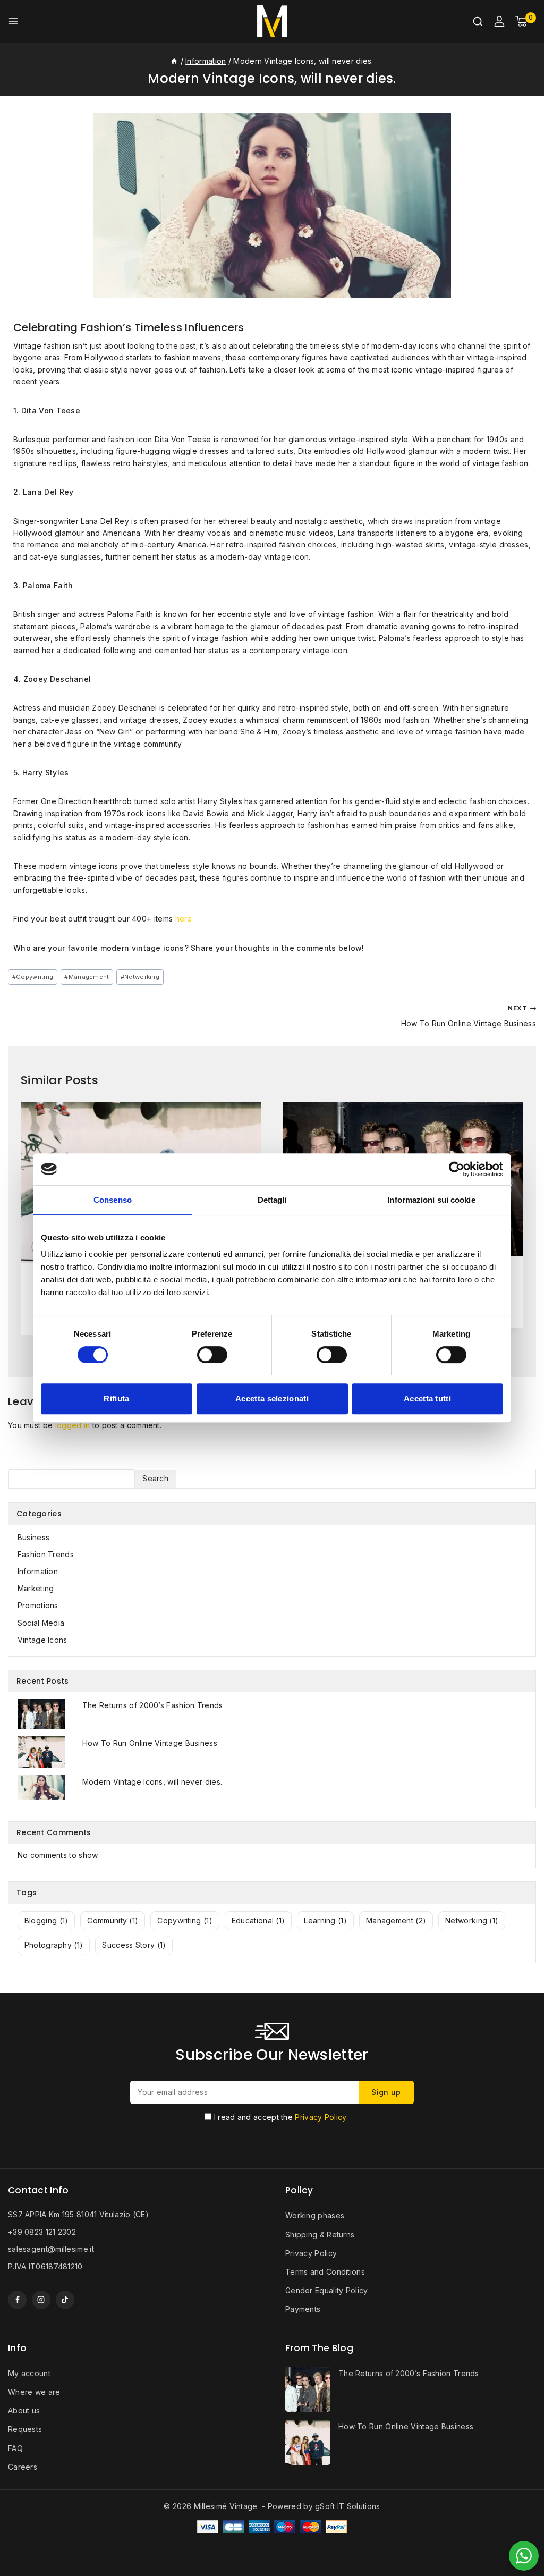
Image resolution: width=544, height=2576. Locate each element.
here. (185, 919)
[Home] (174, 61)
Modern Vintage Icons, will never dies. (152, 1782)
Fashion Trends (46, 1554)
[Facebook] (17, 2300)
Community (113, 1920)
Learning (325, 1920)
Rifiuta (116, 1399)
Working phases (315, 2215)
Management (87, 977)
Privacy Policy (321, 2117)
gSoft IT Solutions (347, 2506)
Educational (258, 1920)
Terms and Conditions (325, 2272)
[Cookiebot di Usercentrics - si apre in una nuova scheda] (457, 1169)
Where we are (34, 2392)
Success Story (134, 1945)
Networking (140, 977)
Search (155, 1478)
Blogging (46, 1920)
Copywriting (33, 977)
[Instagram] (41, 2300)
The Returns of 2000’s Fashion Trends (153, 1705)
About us (24, 2410)
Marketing (36, 1588)
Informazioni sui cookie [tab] (431, 1200)
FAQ (15, 2448)
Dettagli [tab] (272, 1200)
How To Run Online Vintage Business (469, 1016)
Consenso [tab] (113, 1200)
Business (33, 1537)
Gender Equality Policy (327, 2290)
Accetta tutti (427, 1399)
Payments (303, 2309)
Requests (25, 2429)
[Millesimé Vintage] (272, 21)
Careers (23, 2467)
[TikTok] (65, 2300)
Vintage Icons (42, 1640)
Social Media (41, 1623)
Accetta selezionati (272, 1399)
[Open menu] (13, 21)
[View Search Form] (478, 22)
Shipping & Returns (320, 2235)
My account (29, 2373)
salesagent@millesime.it (51, 2249)
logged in (73, 1425)
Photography (54, 1945)
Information (38, 1571)
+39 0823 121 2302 (42, 2232)
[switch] (212, 1355)
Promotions (38, 1605)
